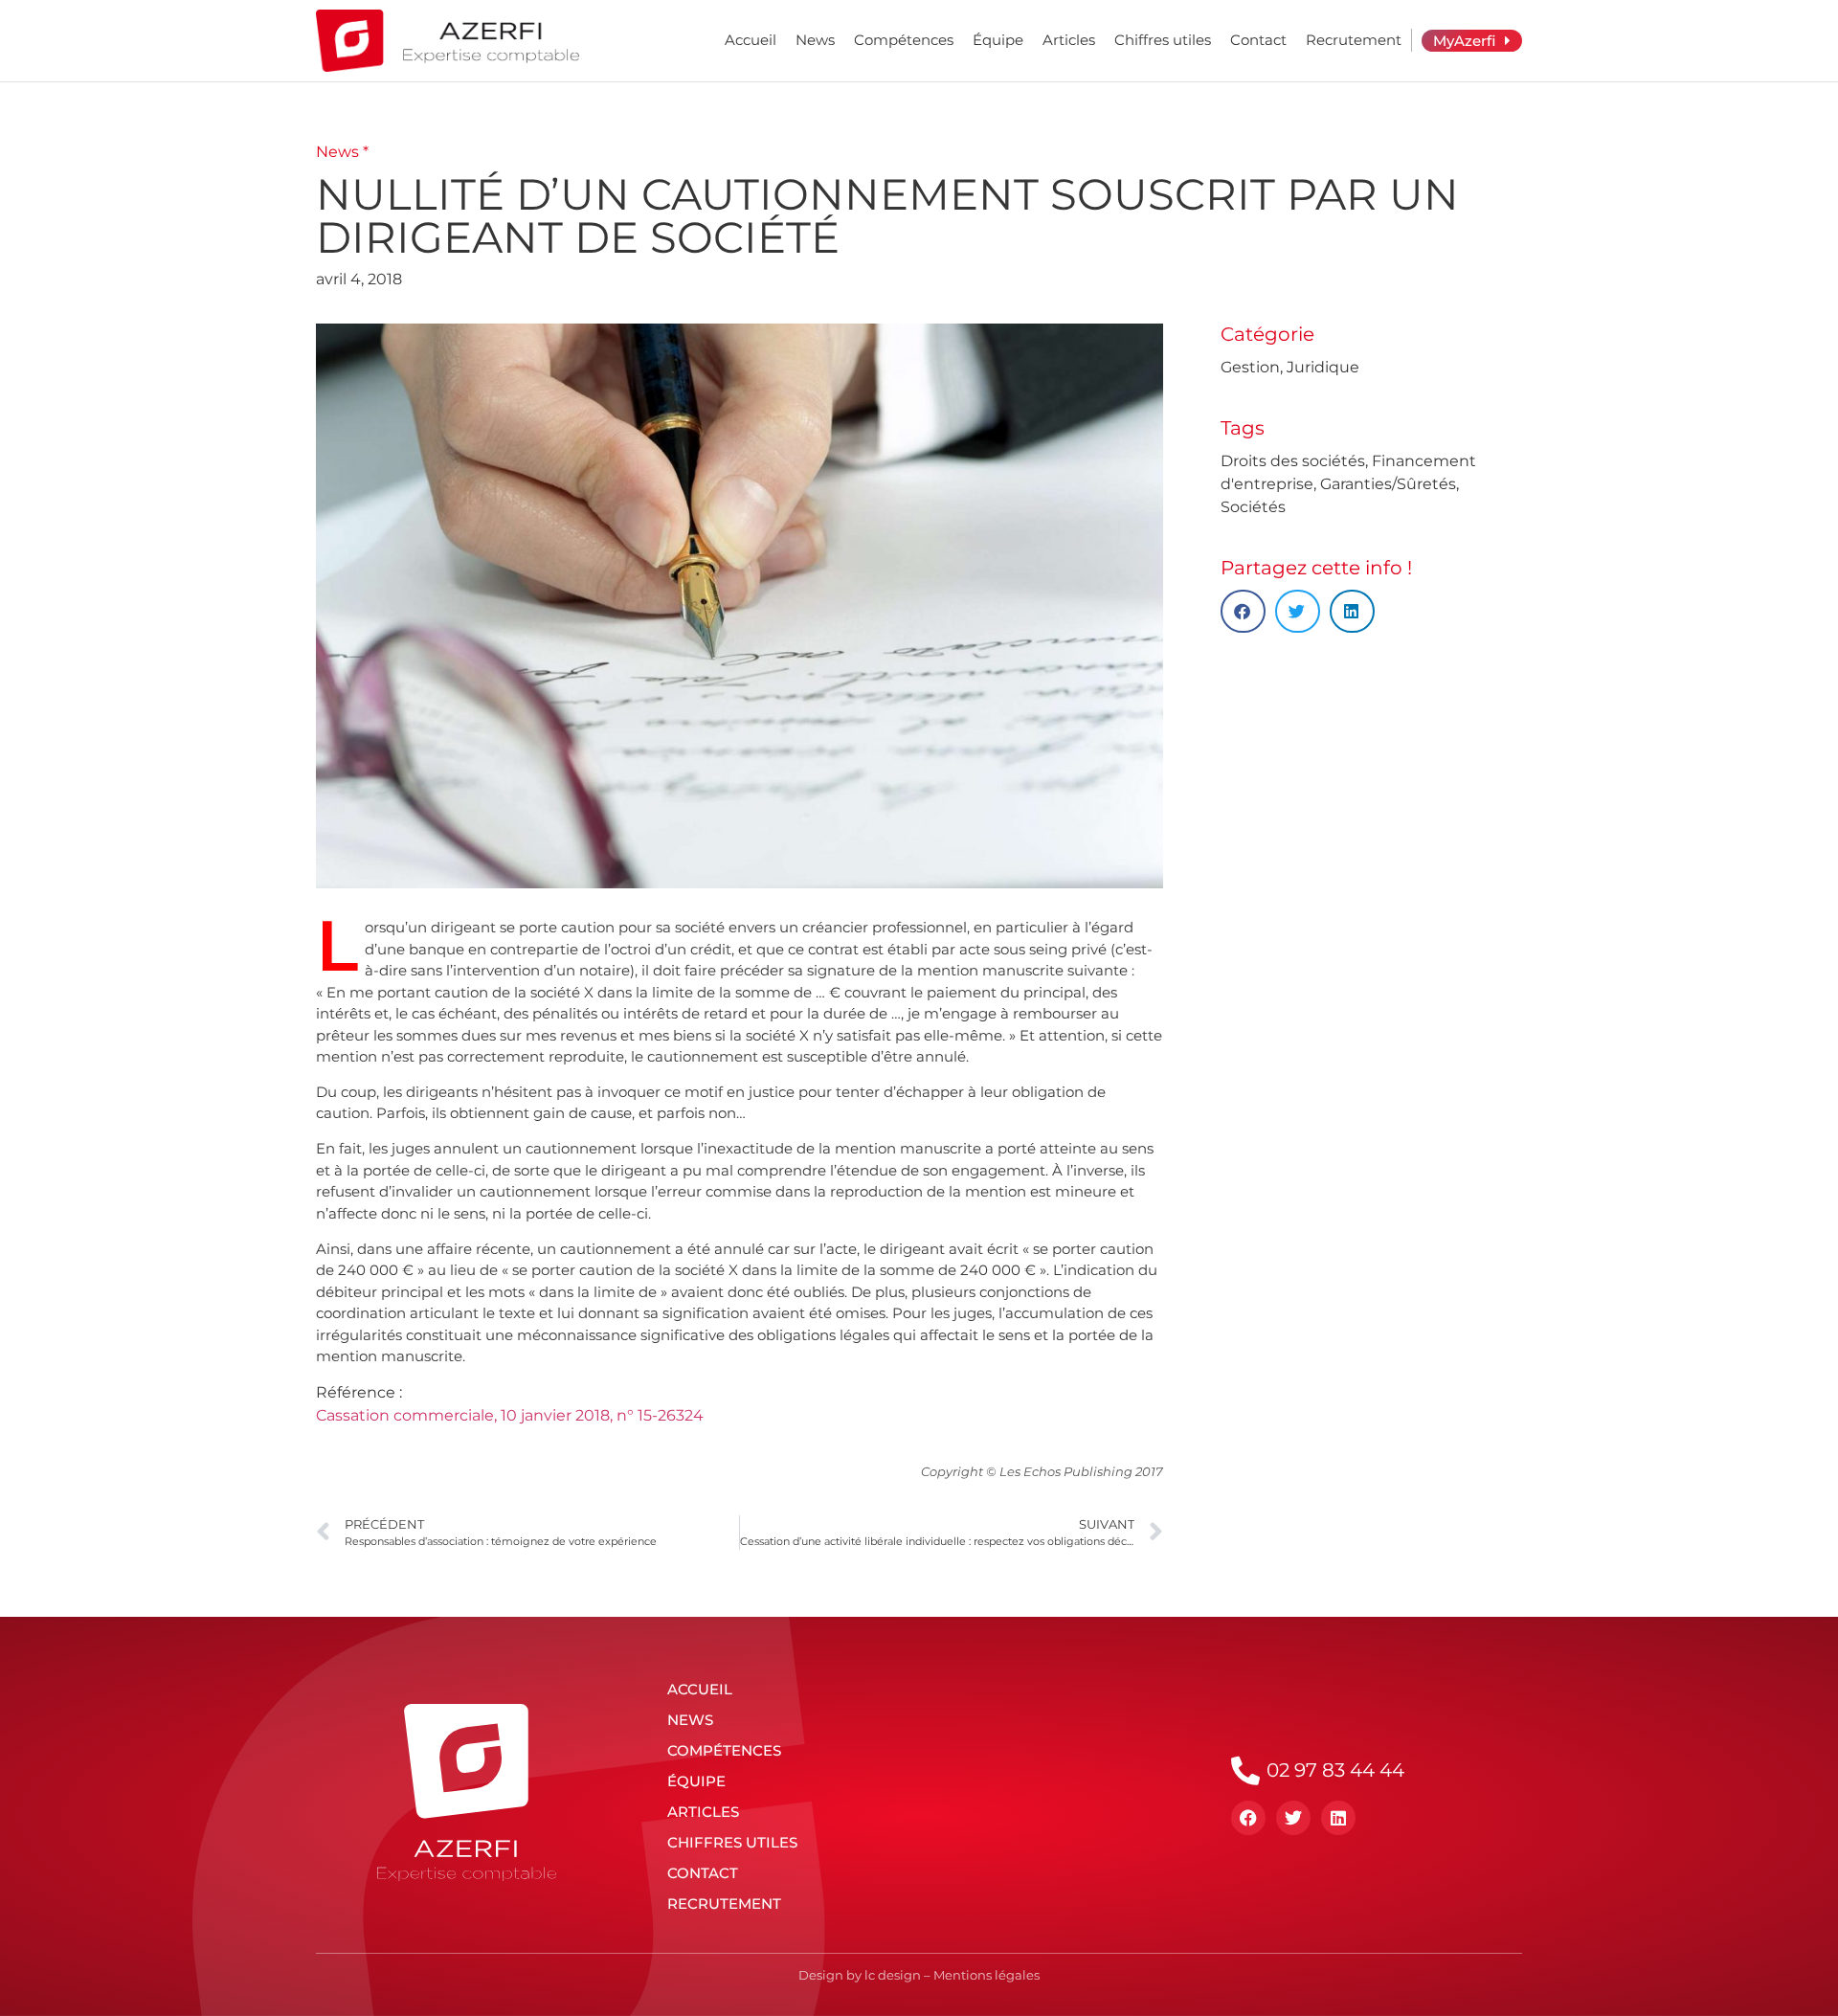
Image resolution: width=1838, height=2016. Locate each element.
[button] (1243, 611)
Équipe (998, 40)
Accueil (751, 40)
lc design (893, 1975)
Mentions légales (986, 1975)
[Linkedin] (1338, 1818)
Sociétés (1253, 507)
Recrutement (1354, 40)
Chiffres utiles (1163, 40)
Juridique (1323, 367)
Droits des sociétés (1293, 461)
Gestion (1250, 367)
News (815, 40)
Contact (1258, 40)
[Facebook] (1248, 1818)
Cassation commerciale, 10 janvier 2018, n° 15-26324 (510, 1415)
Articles (1069, 40)
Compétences (904, 40)
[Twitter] (1293, 1818)
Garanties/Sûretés (1388, 484)
